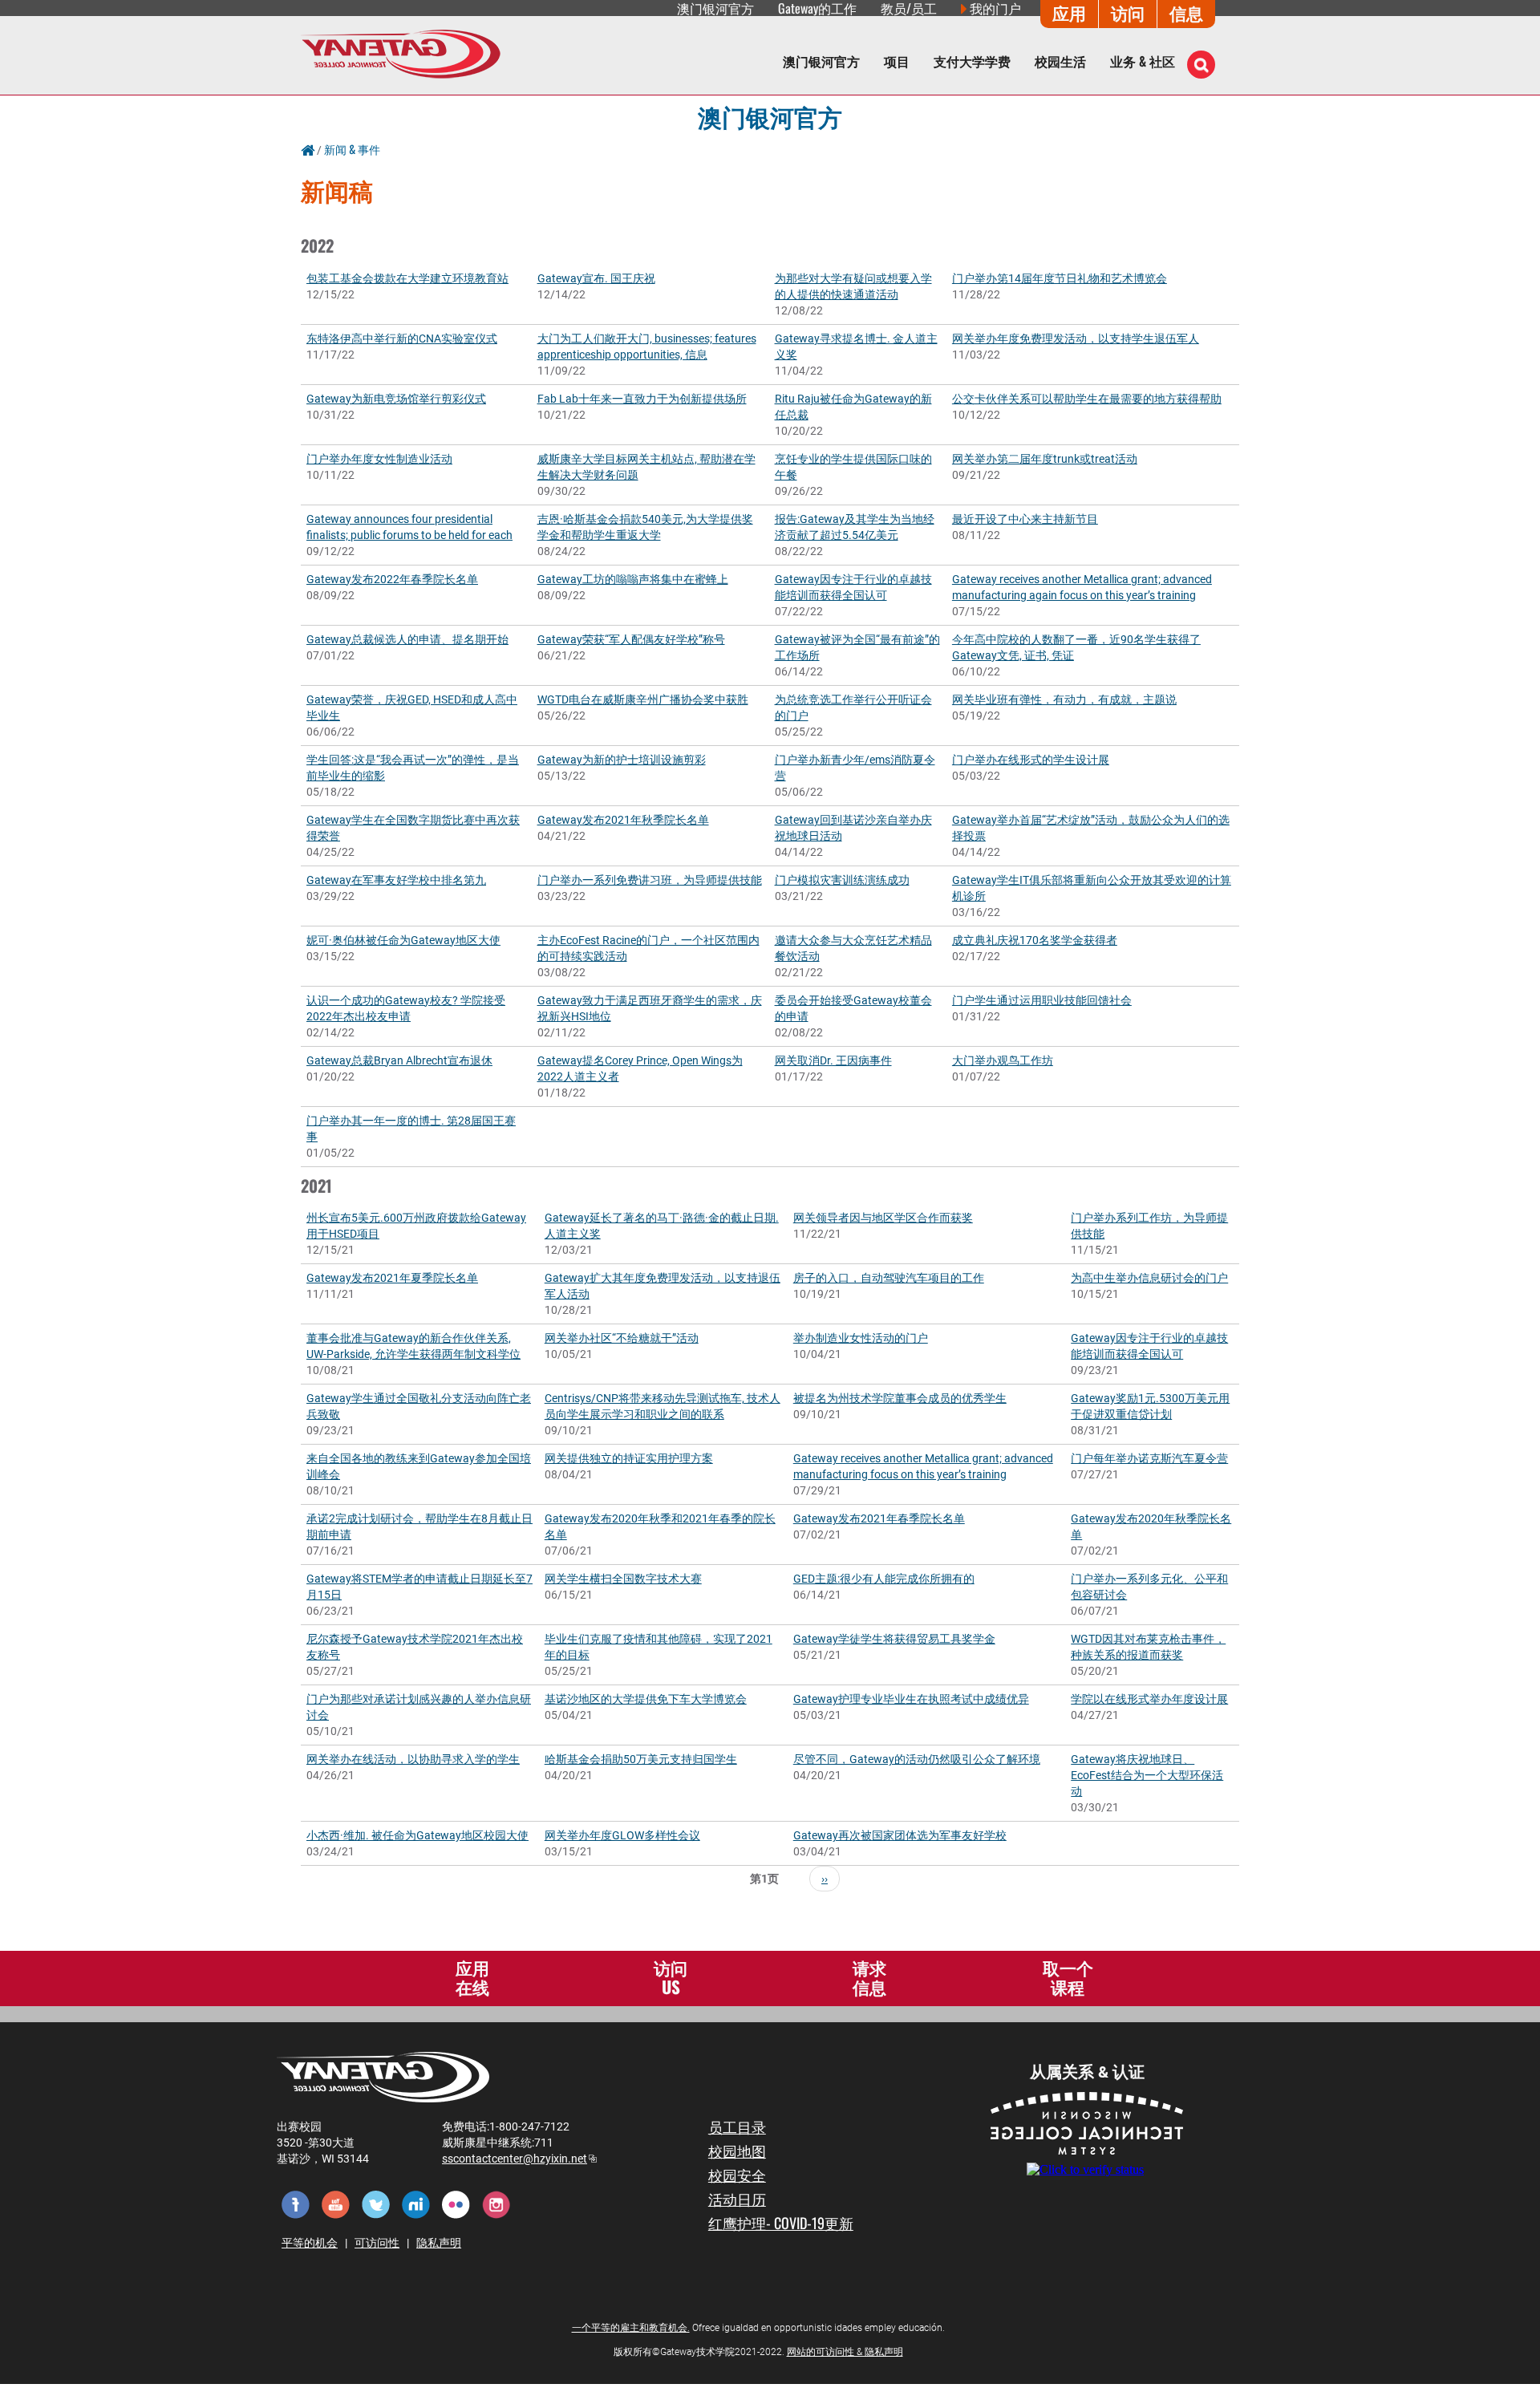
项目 (897, 61)
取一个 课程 (1068, 1977)
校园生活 (1060, 61)
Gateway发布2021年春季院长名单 (879, 1518)
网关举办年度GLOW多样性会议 (622, 1835)
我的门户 (995, 8)
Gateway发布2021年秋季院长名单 (623, 820)
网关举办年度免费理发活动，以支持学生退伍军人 (1076, 339)
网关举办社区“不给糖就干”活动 (622, 1338)
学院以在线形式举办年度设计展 (1149, 1699)
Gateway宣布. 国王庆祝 (596, 278)
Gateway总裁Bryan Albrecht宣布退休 (399, 1060)
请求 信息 (869, 1977)
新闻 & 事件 (352, 149)
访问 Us (671, 1977)
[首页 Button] (308, 149)
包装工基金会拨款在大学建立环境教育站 (407, 278)
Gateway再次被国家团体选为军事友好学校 (900, 1835)
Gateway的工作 (817, 8)
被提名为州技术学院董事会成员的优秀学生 (900, 1398)
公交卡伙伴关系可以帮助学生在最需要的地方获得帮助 (1087, 399)
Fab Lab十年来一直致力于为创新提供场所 (642, 399)
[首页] (401, 53)
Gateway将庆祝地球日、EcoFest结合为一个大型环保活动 (1147, 1775)
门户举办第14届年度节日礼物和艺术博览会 (1060, 278)
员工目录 (737, 2126)
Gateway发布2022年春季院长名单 (392, 579)
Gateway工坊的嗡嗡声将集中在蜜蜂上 (633, 579)
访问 (1128, 12)
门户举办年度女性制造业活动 (379, 459)
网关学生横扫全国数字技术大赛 (623, 1579)
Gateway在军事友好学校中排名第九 (396, 880)
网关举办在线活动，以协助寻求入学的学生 (413, 1759)
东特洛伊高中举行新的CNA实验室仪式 (402, 339)
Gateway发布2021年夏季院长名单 (392, 1278)
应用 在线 (472, 1977)
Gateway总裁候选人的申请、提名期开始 (407, 639)
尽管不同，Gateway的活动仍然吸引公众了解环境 (917, 1759)
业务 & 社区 (1143, 61)
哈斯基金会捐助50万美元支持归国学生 (641, 1759)
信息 (1186, 12)
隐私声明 (439, 2243)
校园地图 (737, 2151)
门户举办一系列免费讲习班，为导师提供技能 (650, 880)
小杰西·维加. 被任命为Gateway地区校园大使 (417, 1835)
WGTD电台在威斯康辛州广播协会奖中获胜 (643, 699)
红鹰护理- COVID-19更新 (781, 2223)
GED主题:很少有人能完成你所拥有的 (884, 1579)
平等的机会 (310, 2243)
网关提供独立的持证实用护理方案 (629, 1458)
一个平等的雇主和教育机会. (631, 2328)
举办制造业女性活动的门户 (861, 1338)
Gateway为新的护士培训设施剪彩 (622, 760)
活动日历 (737, 2199)
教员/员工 (909, 8)
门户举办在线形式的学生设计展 (1031, 760)
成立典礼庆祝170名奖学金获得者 (1035, 940)
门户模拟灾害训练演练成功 (842, 880)
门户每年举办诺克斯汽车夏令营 (1149, 1458)
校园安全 (737, 2175)
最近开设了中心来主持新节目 (1025, 519)
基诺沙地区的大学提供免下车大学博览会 (646, 1699)
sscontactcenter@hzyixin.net (519, 2159)
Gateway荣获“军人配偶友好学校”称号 (631, 639)
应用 (1069, 12)
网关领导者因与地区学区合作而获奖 (883, 1218)
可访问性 (377, 2243)
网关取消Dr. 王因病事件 (833, 1060)
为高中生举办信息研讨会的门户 (1149, 1278)
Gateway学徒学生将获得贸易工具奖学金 (894, 1639)
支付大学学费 (972, 61)
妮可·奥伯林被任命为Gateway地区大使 (403, 940)
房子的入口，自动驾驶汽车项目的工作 (889, 1278)
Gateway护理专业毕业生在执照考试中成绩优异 (911, 1699)
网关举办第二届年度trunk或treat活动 (1045, 459)
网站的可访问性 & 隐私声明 (845, 2352)
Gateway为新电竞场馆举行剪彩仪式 (396, 399)
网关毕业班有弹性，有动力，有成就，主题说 (1064, 699)
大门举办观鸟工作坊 (1003, 1060)
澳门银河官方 (770, 116)
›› (825, 1879)
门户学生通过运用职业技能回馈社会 (1042, 1000)
